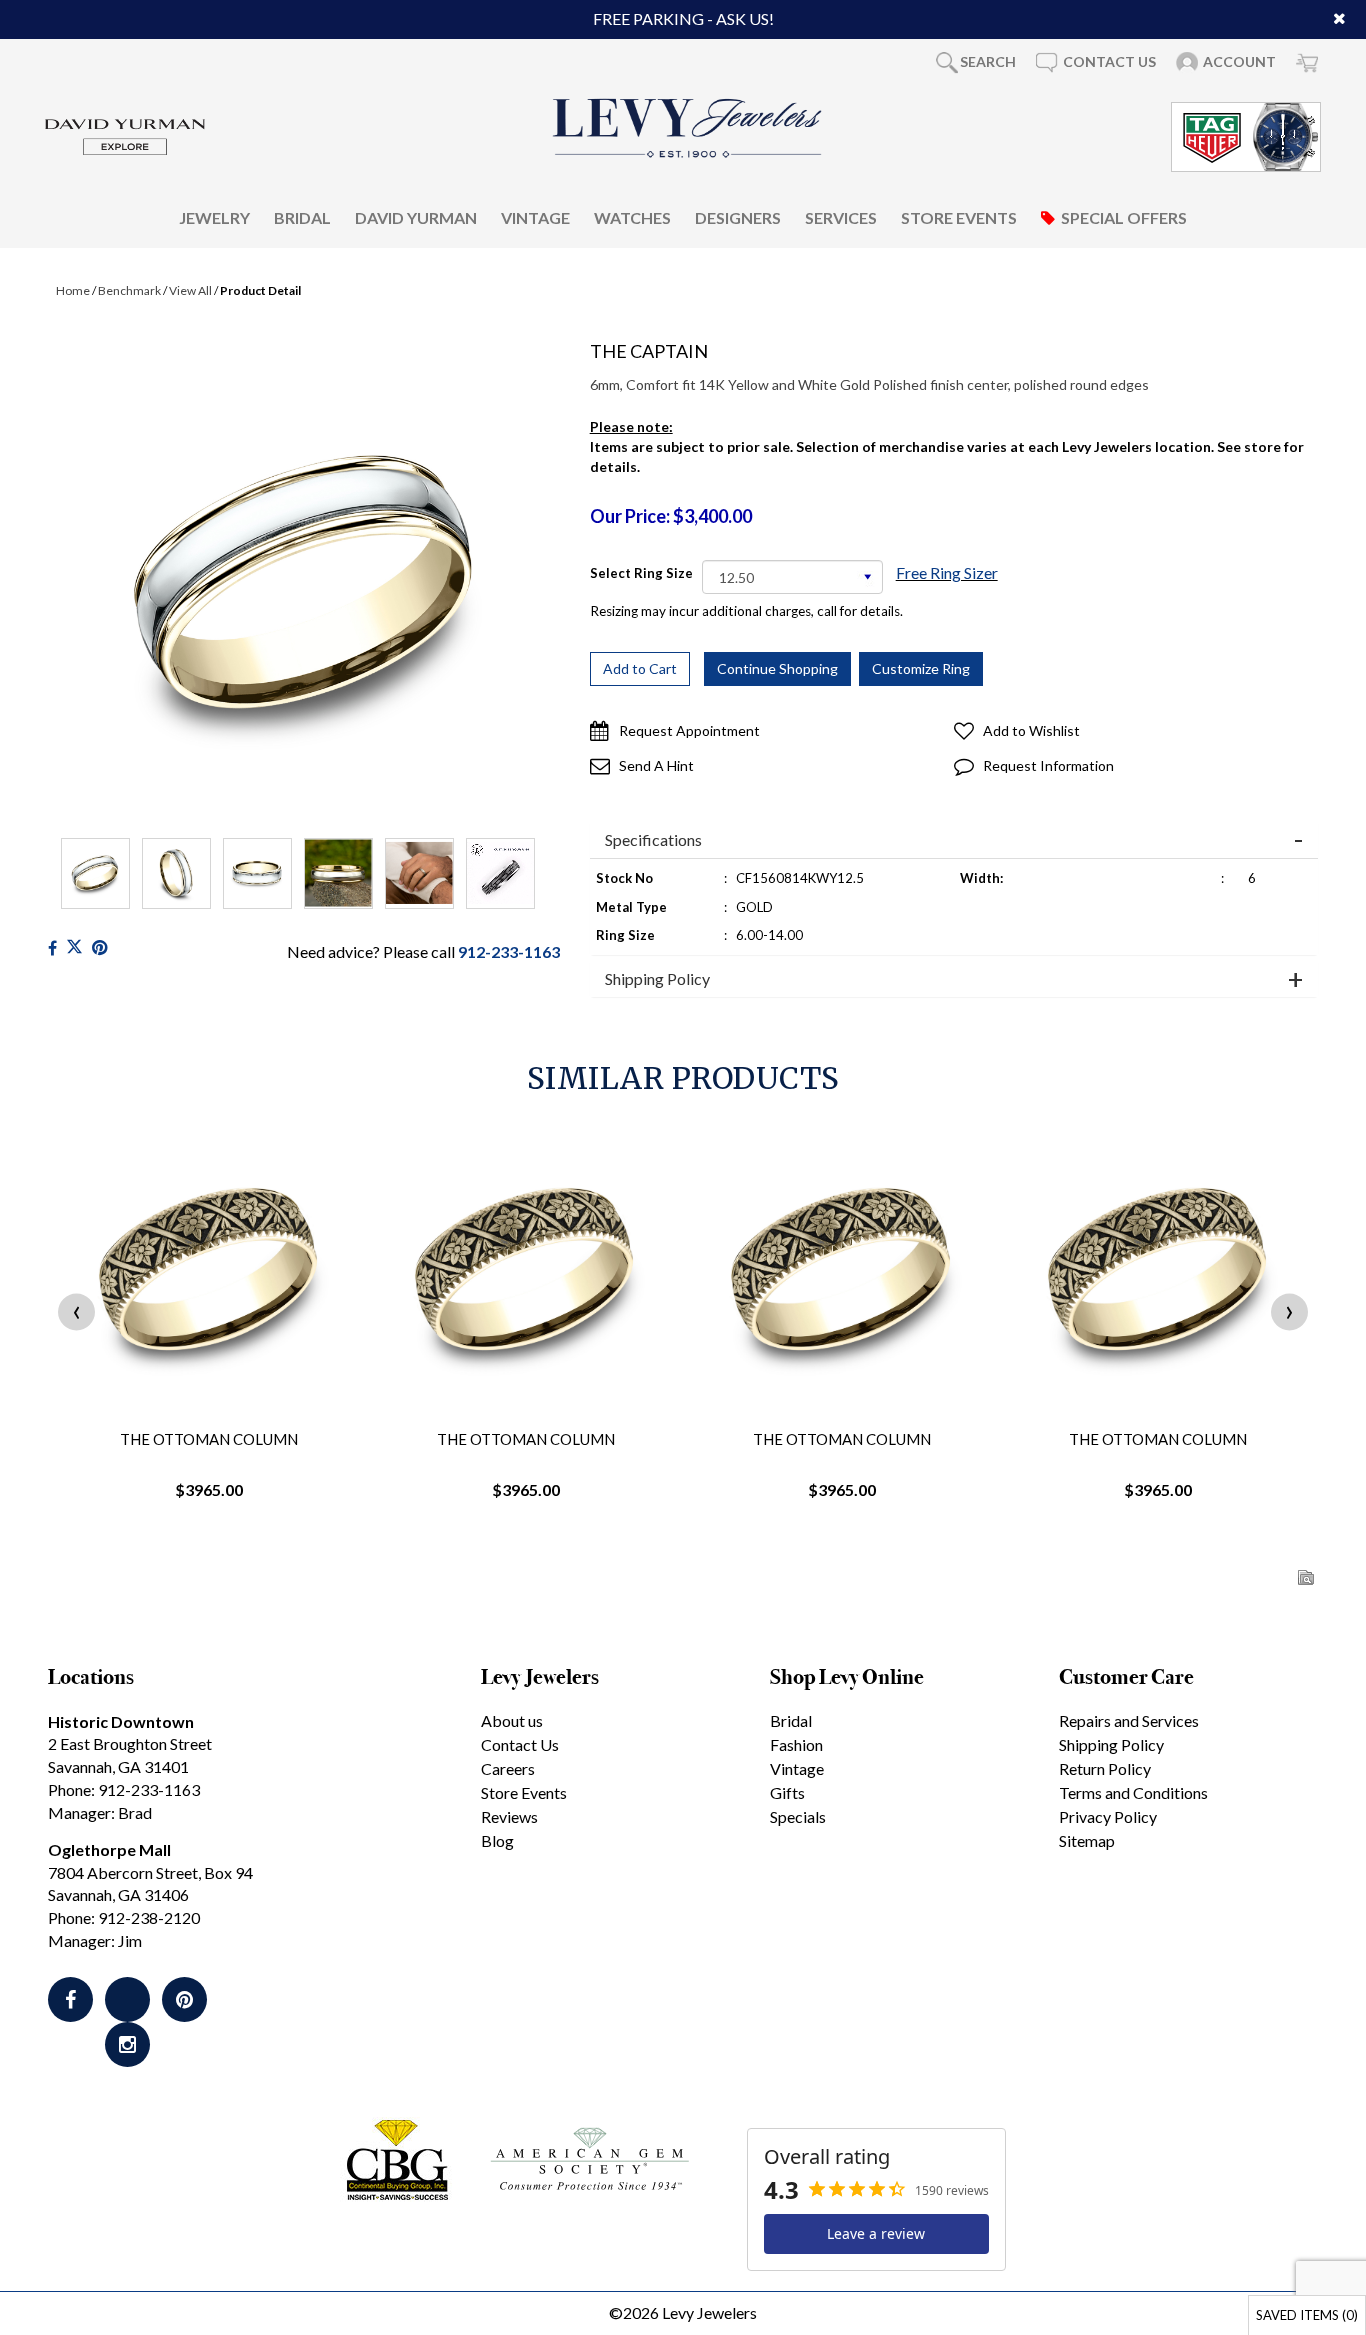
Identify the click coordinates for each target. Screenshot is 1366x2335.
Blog (497, 1840)
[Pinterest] (184, 1999)
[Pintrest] (99, 947)
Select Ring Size (641, 573)
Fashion (796, 1744)
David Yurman (416, 216)
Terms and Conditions (1133, 1792)
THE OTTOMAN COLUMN (209, 1439)
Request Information (1048, 765)
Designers (738, 216)
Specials (798, 1816)
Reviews (509, 1816)
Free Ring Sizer (947, 572)
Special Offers (1124, 216)
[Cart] (1307, 62)
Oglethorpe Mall (109, 1849)
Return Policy (1105, 1768)
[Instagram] (127, 2044)
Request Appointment (689, 730)
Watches (632, 216)
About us (512, 1720)
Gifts (787, 1792)
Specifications (653, 840)
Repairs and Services (1129, 1720)
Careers (508, 1768)
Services (841, 216)
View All (190, 290)
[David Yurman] (125, 134)
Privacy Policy (1108, 1816)
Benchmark (129, 290)
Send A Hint (656, 765)
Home (73, 290)
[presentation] (76, 1311)
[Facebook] (52, 947)
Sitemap (1087, 1840)
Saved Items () (1307, 2315)
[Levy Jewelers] (688, 128)
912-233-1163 (509, 951)
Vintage (535, 216)
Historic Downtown (121, 1721)
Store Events (959, 216)
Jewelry (214, 216)
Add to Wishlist (1031, 730)
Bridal (302, 216)
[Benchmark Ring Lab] (500, 873)
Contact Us (520, 1744)
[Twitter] (74, 947)
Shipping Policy (657, 979)
